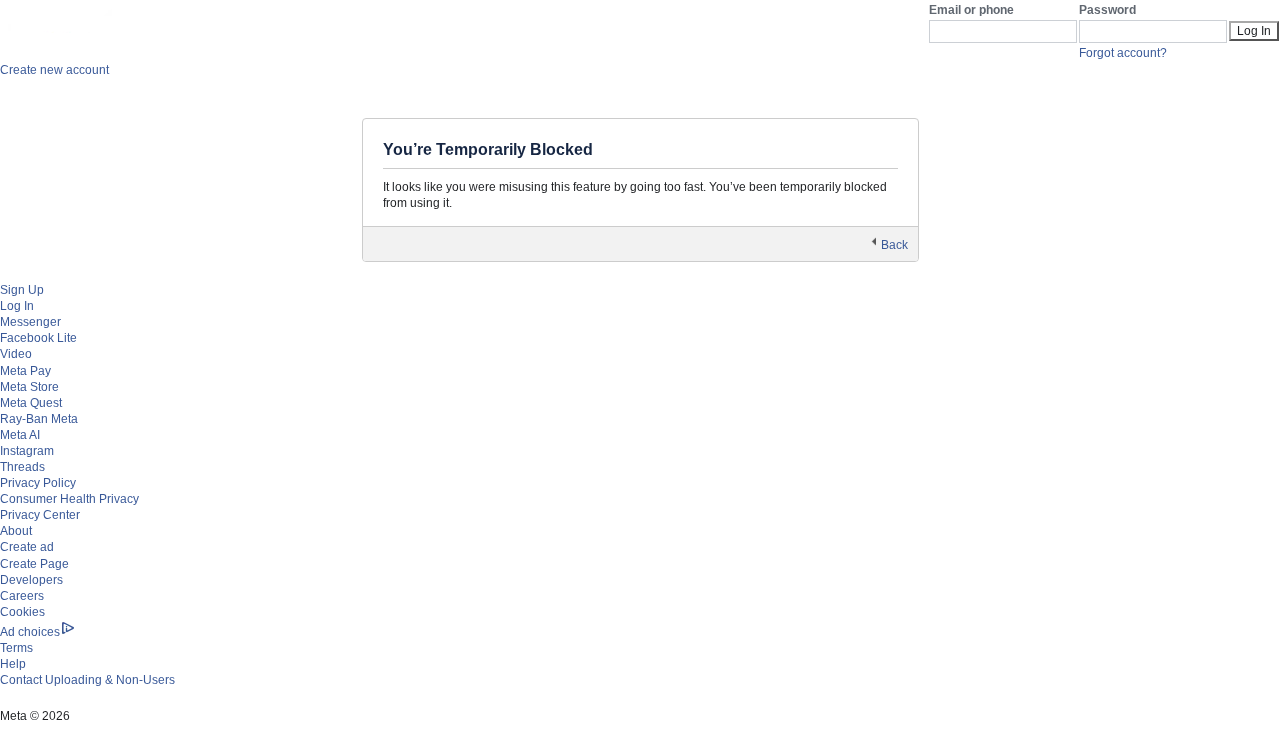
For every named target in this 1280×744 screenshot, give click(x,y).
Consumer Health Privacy (69, 499)
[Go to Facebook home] (85, 28)
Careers (22, 596)
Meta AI (20, 435)
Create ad (27, 547)
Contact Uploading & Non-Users (87, 680)
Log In (17, 306)
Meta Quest (31, 403)
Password (1107, 10)
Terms (16, 648)
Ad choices (30, 632)
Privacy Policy (38, 483)
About (16, 531)
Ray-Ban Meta (39, 419)
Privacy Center (40, 515)
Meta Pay (25, 371)
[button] (889, 245)
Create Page (34, 564)
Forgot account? (1123, 53)
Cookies (22, 612)
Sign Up (22, 290)
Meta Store (29, 387)
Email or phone (971, 10)
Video (16, 354)
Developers (31, 580)
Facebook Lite (38, 338)
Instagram (27, 451)
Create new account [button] (54, 70)
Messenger (30, 322)
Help (13, 664)
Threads (22, 467)
